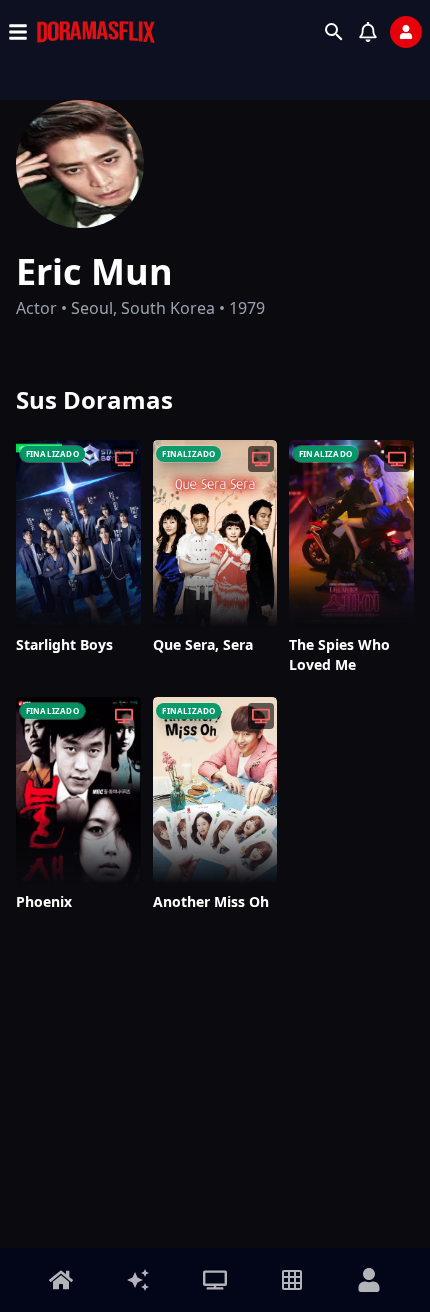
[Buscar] (334, 32)
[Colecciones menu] (292, 1280)
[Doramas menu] (215, 1280)
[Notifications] (368, 32)
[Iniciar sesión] (406, 32)
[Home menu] (61, 1280)
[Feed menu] (138, 1280)
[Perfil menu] (369, 1280)
